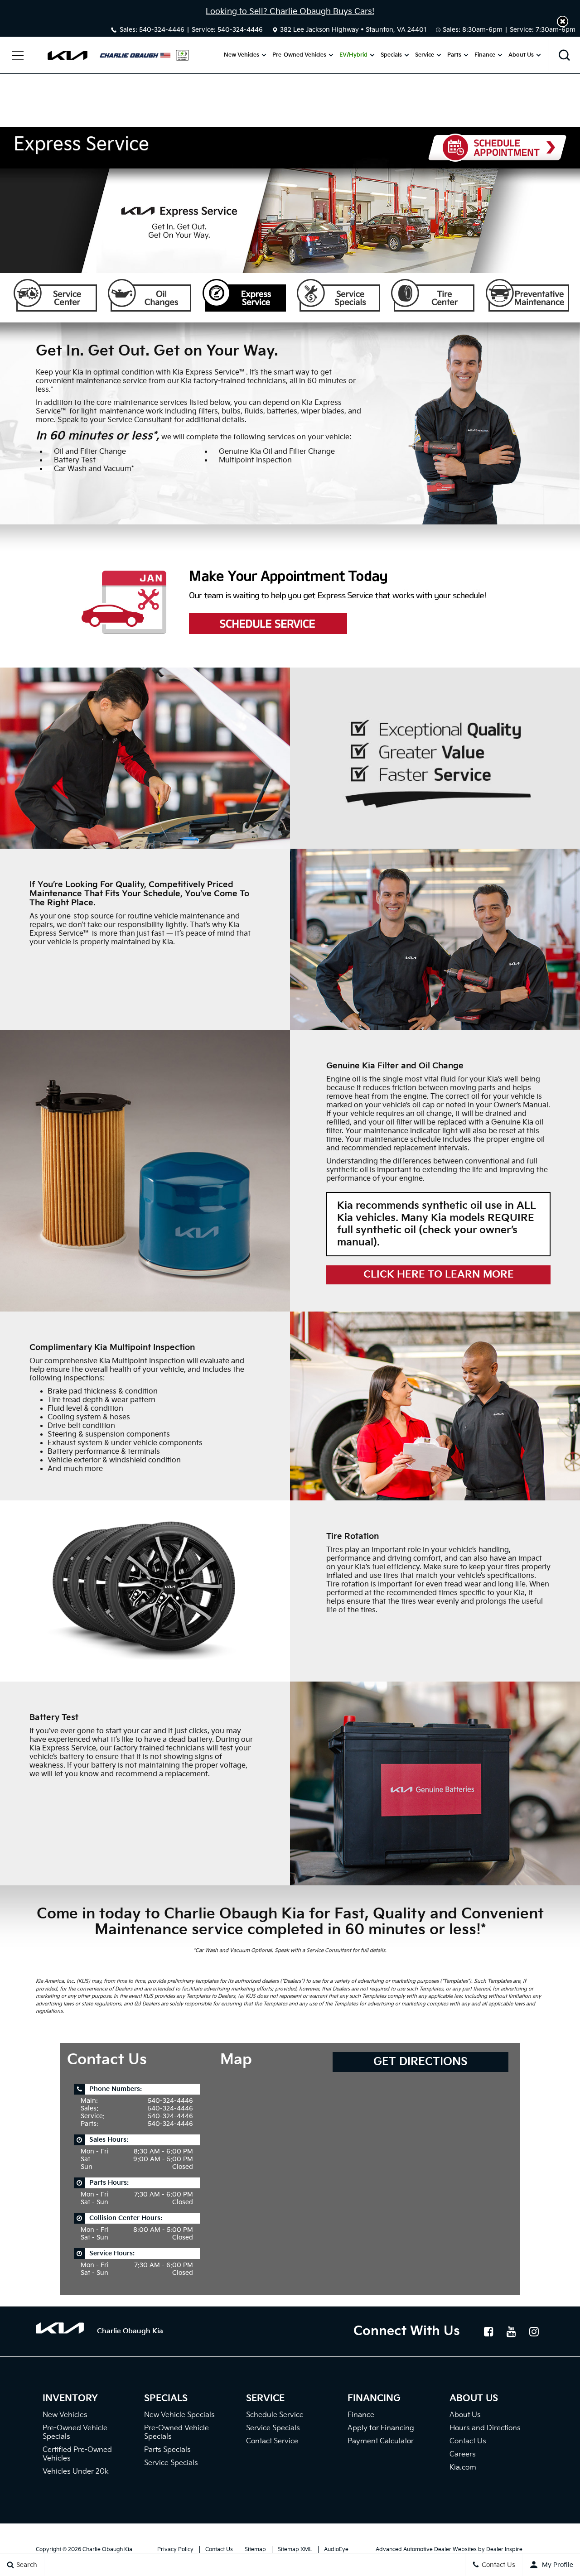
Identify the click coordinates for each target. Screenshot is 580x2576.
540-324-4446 (162, 30)
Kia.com (463, 2468)
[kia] (68, 55)
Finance (485, 55)
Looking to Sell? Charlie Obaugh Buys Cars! (290, 12)
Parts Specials (167, 2450)
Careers (463, 2454)
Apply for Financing (381, 2428)
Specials (391, 55)
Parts (454, 55)
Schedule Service (275, 2415)
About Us (521, 55)
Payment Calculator (381, 2441)
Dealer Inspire (504, 2550)
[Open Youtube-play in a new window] (511, 2331)
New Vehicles (242, 55)
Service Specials (171, 2463)
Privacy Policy (175, 2550)
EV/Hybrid (353, 55)
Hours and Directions (485, 2428)
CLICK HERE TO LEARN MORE (439, 1275)
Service (425, 55)
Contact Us (468, 2441)
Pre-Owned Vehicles (299, 55)
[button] (563, 22)
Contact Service (272, 2441)
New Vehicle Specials (179, 2415)
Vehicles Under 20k (76, 2472)
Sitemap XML (295, 2550)
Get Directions (420, 2062)
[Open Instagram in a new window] (534, 2331)
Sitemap (255, 2550)
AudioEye (336, 2550)
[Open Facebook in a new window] (488, 2331)
